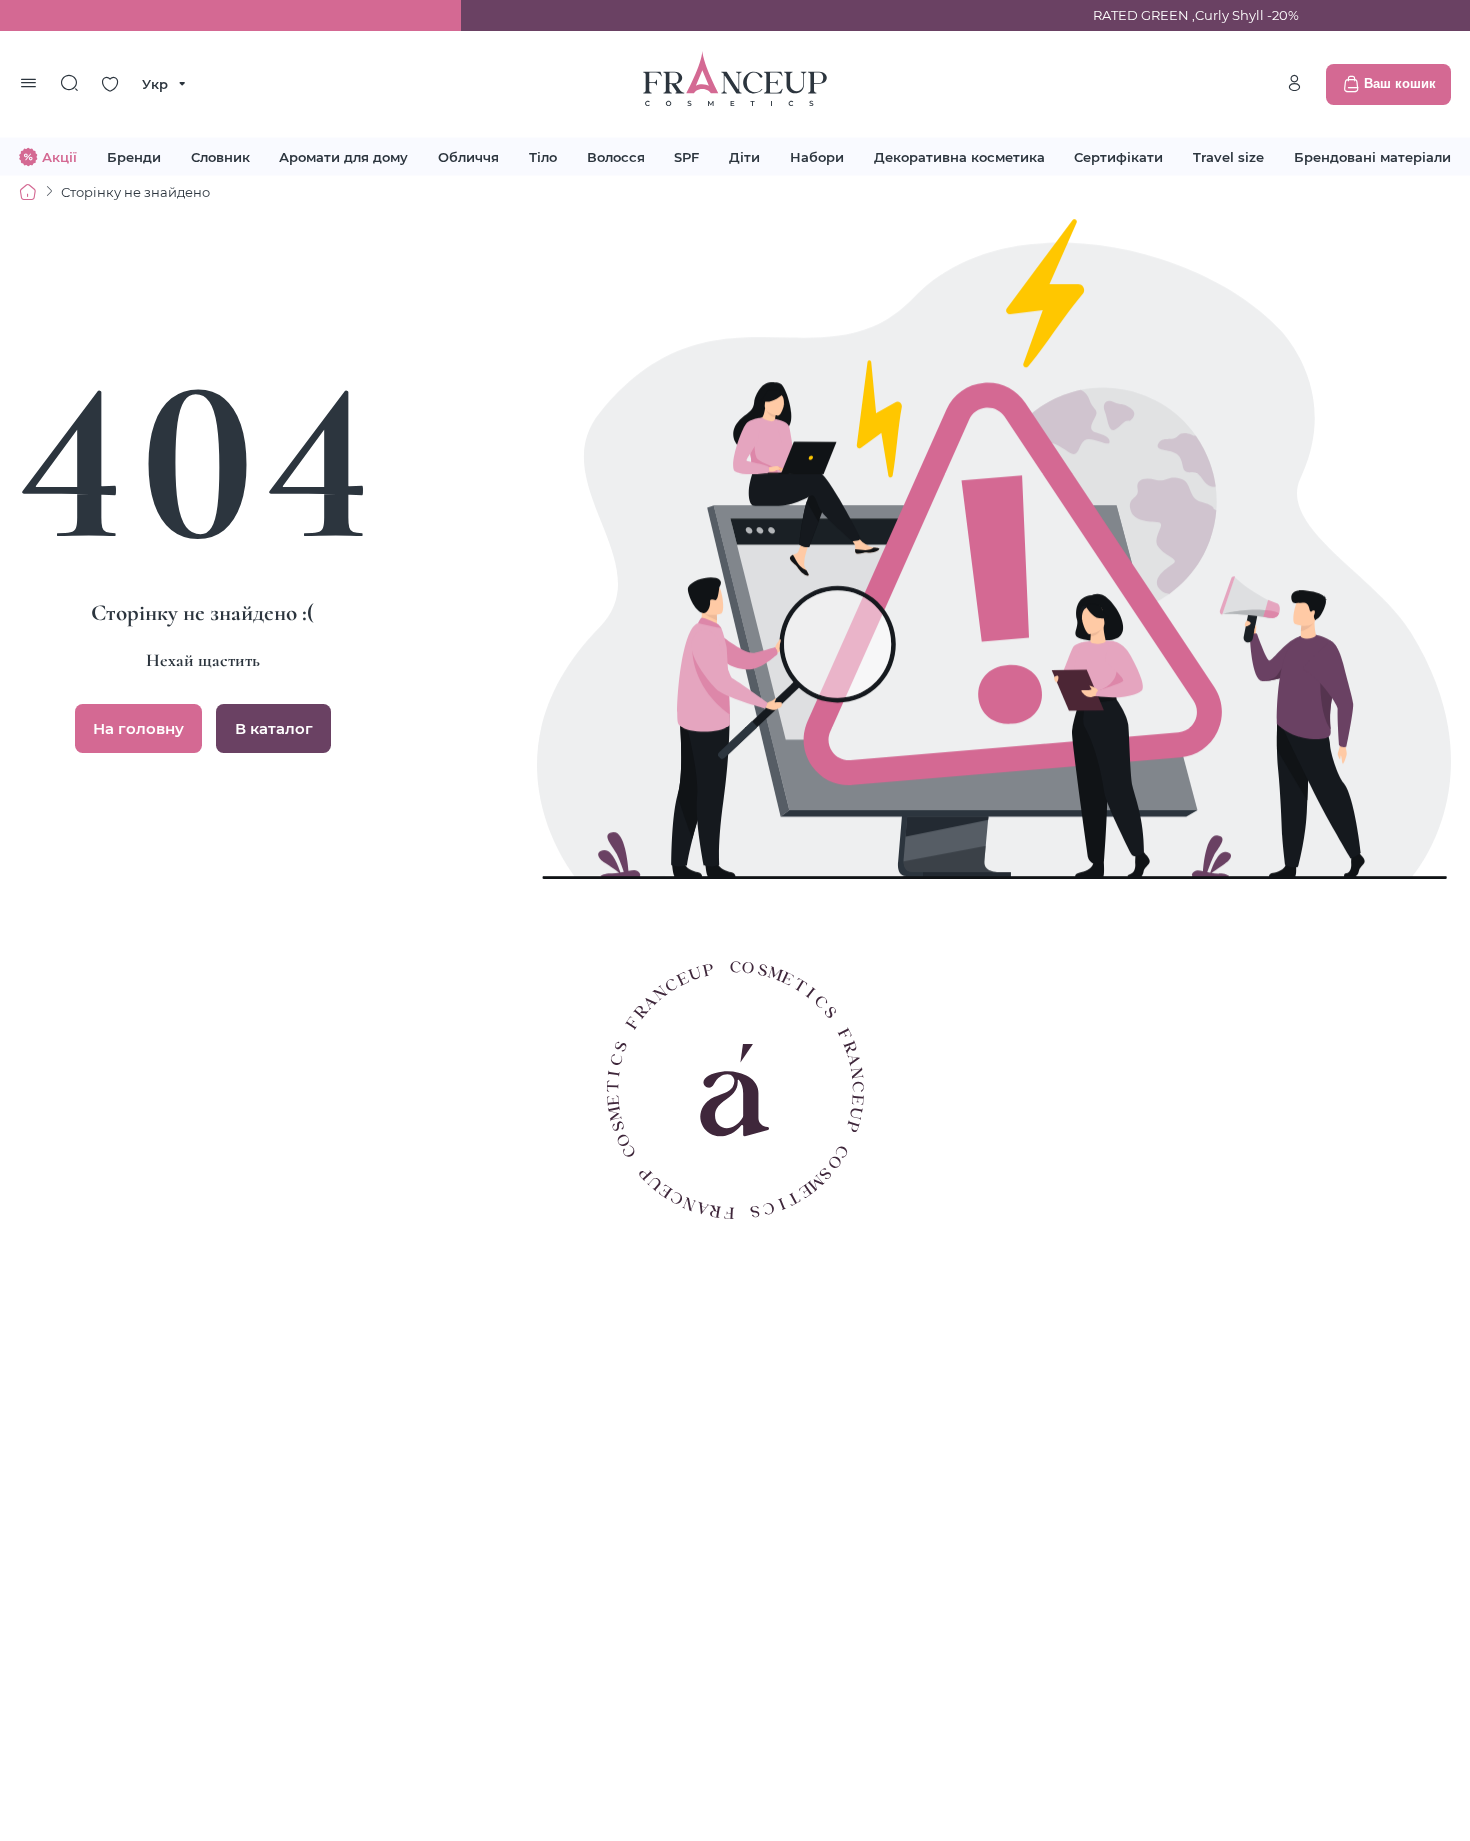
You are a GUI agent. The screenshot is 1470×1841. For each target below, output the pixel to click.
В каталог (274, 728)
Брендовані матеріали (1372, 155)
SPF (686, 155)
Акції (59, 155)
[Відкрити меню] (28, 84)
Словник (220, 155)
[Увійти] (1294, 83)
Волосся (616, 155)
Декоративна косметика (959, 155)
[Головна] (28, 192)
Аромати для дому (343, 155)
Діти (744, 155)
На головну (138, 728)
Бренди (134, 155)
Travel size (1228, 155)
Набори (817, 155)
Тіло (543, 155)
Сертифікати (1118, 155)
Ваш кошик (1400, 83)
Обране (110, 84)
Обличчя (468, 155)
